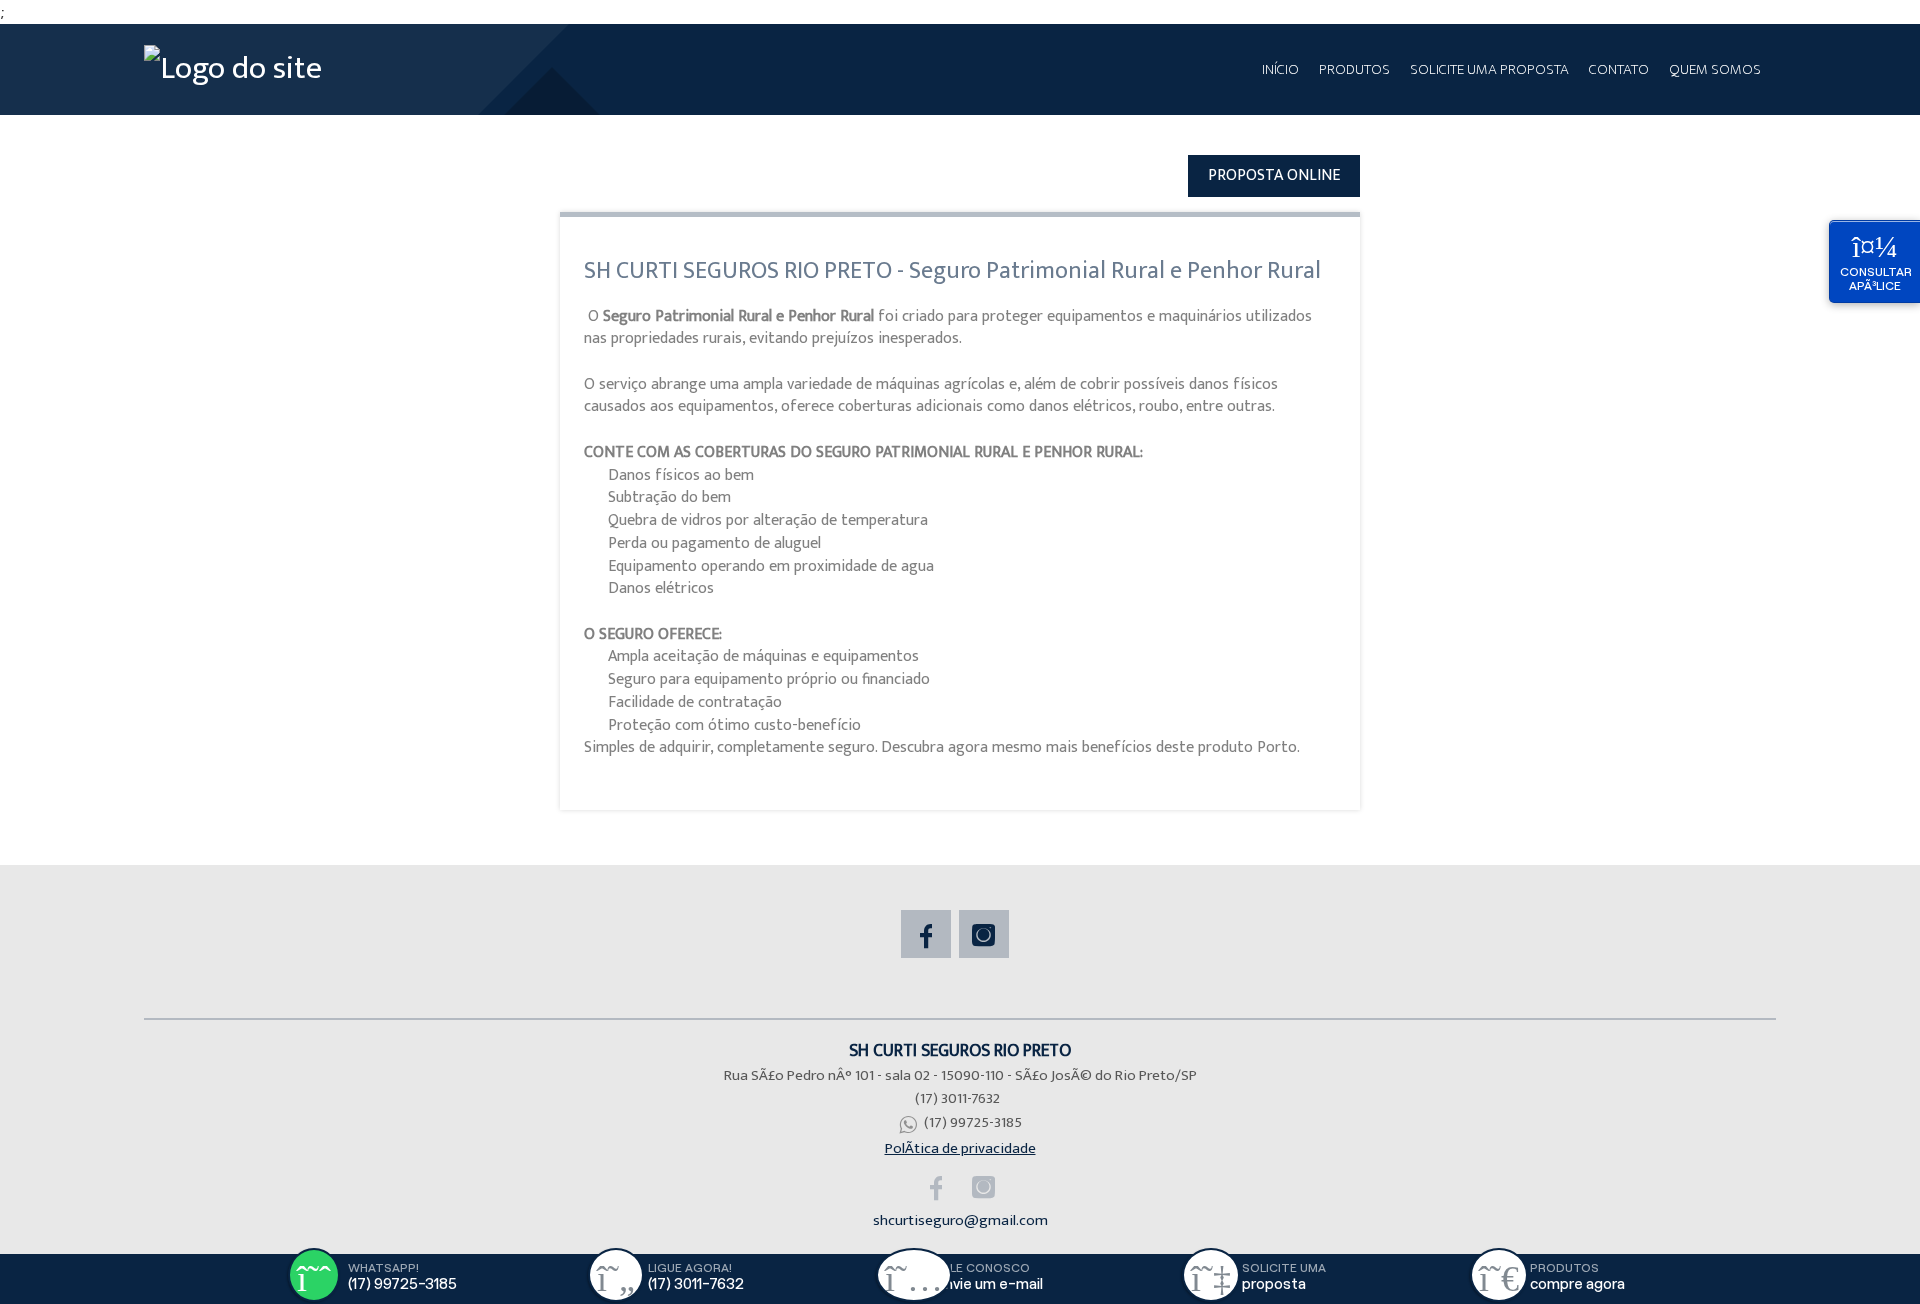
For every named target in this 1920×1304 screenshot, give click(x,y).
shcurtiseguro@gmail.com (960, 1220)
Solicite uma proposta (1489, 69)
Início (1280, 69)
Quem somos (1715, 69)
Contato (1619, 69)
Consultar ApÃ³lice (1876, 278)
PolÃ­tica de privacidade (960, 1148)
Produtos (1354, 69)
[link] (928, 934)
